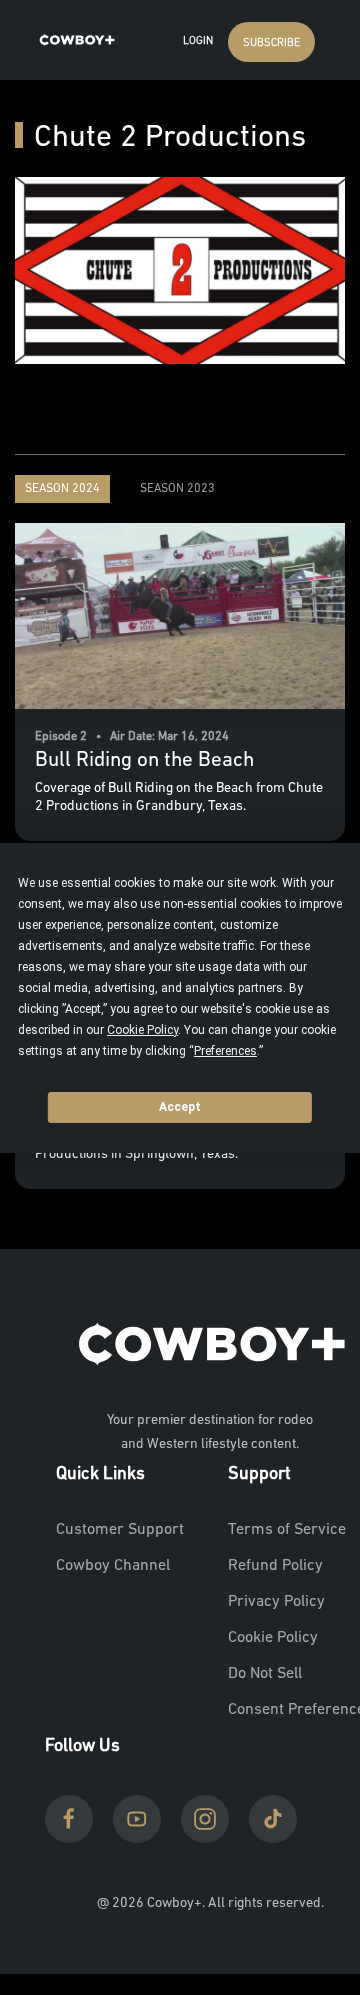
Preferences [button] (225, 1051)
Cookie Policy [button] (142, 1030)
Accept (180, 1107)
